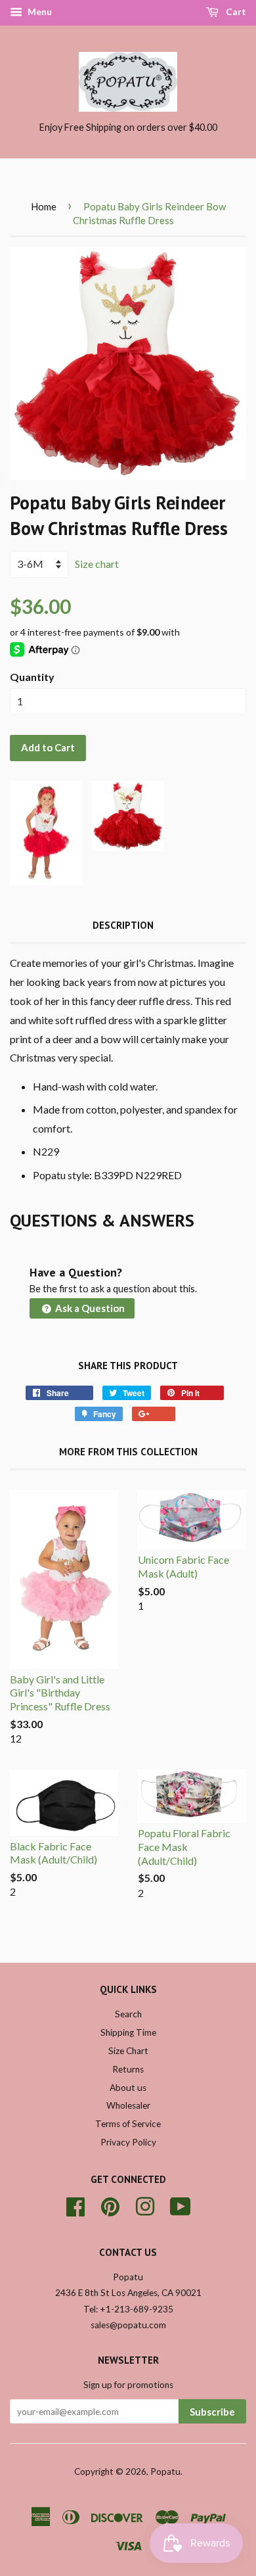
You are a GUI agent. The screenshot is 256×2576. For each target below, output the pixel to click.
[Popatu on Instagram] (145, 2205)
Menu (39, 12)
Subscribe (212, 2412)
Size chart (97, 564)
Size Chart (128, 2051)
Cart (235, 12)
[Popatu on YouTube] (181, 2205)
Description (123, 925)
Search (128, 2014)
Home (44, 206)
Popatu (165, 2471)
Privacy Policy (128, 2142)
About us (128, 2088)
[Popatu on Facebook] (75, 2205)
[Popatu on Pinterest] (110, 2205)
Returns (128, 2069)
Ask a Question (89, 1308)
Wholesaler (128, 2105)
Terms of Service (128, 2124)
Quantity (32, 677)
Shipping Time (128, 2032)
